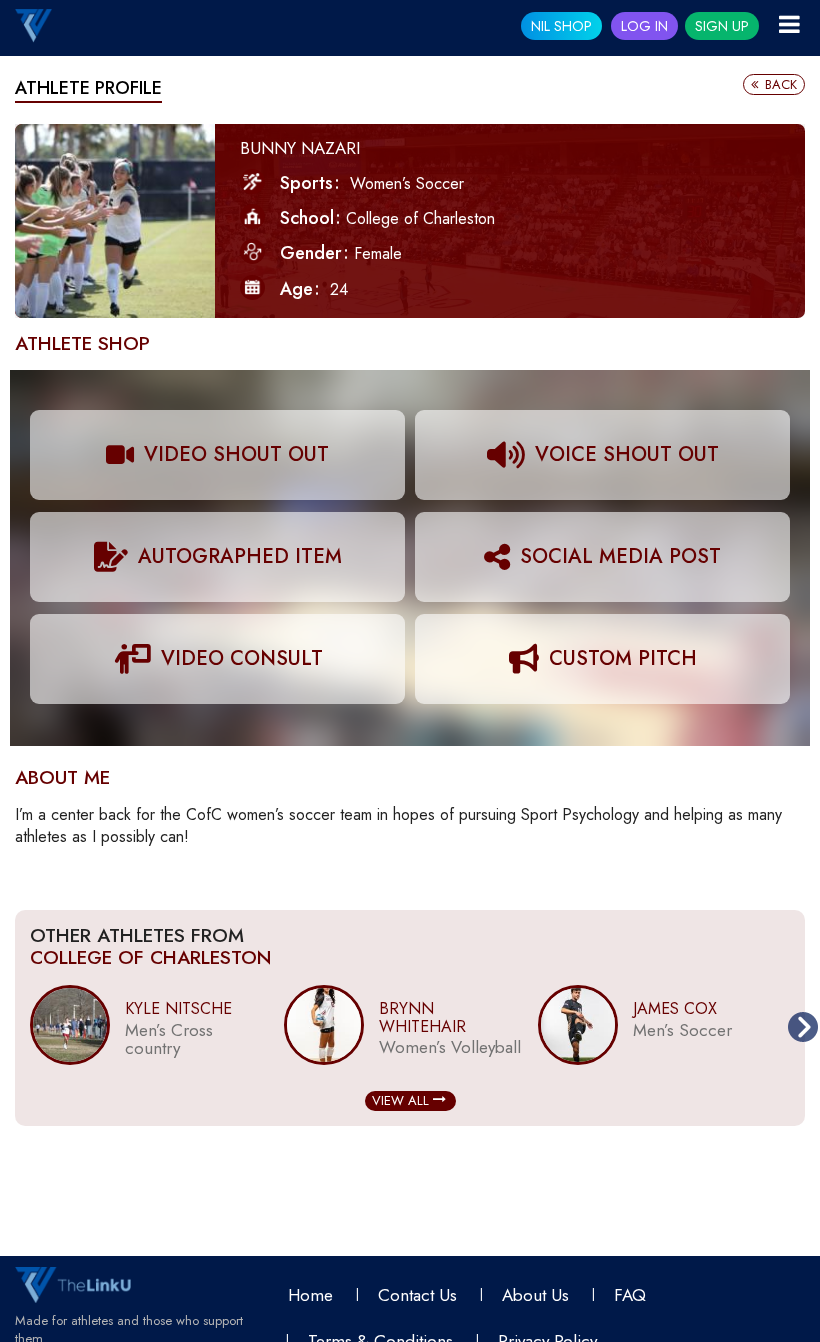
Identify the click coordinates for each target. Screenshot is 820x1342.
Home (310, 1295)
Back (779, 84)
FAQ (630, 1295)
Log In (644, 26)
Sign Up (722, 26)
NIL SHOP (561, 26)
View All (402, 1100)
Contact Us (417, 1295)
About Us (535, 1295)
